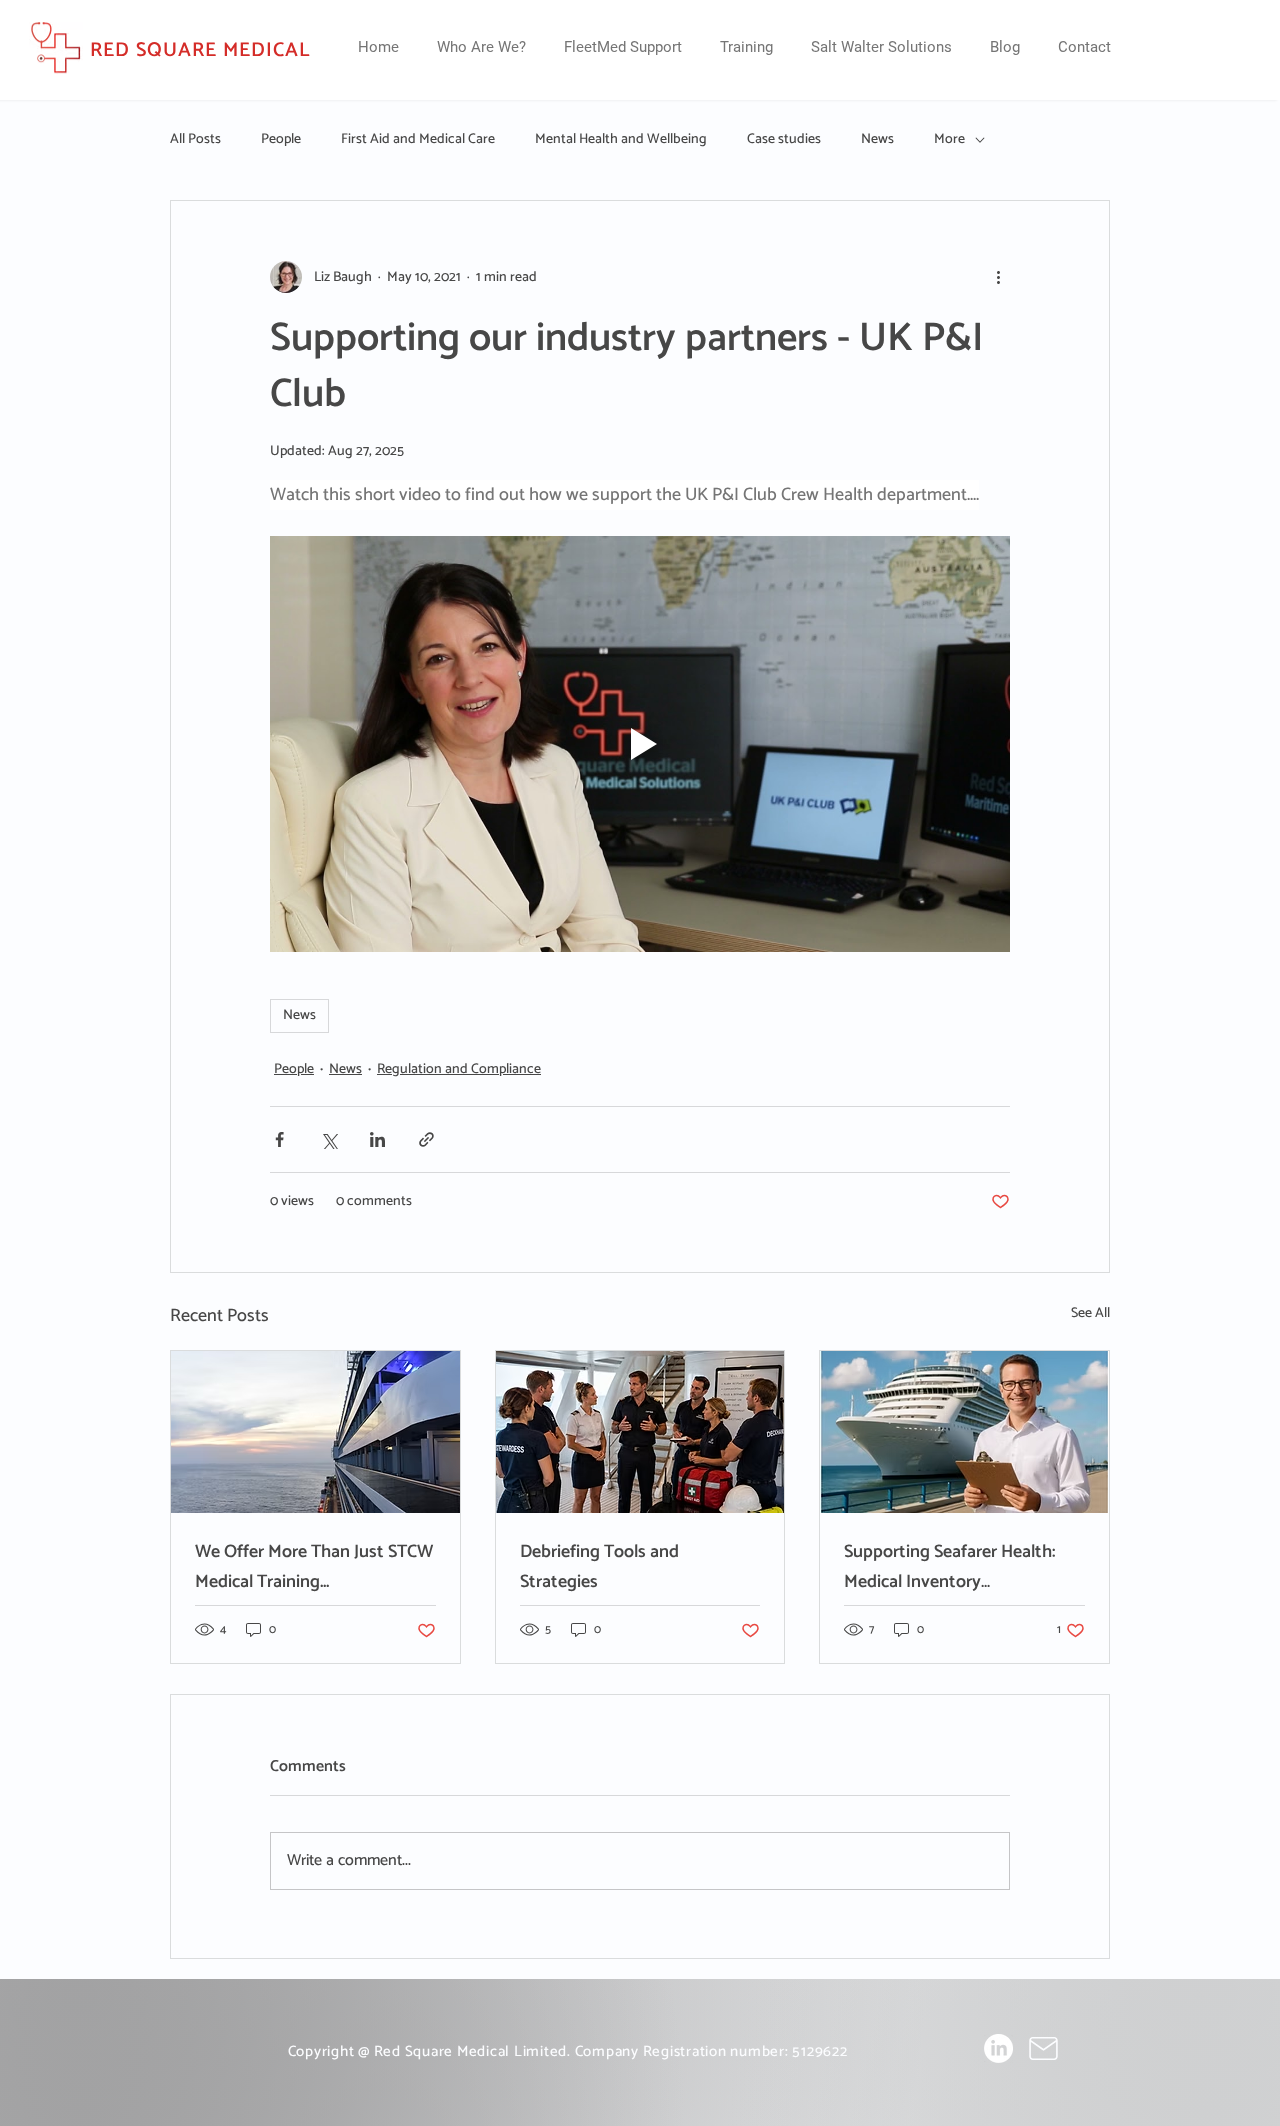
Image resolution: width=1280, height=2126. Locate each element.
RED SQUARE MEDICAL (200, 50)
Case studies (784, 140)
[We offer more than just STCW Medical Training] (315, 1432)
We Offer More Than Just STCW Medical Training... (314, 1567)
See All (1090, 1314)
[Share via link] (426, 1139)
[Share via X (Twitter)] (328, 1139)
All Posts (195, 140)
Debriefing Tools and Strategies (599, 1567)
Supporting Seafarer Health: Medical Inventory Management (949, 1567)
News (877, 140)
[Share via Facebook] (279, 1139)
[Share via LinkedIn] (377, 1139)
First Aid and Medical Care (418, 140)
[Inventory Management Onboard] (964, 1432)
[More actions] (998, 277)
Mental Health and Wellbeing (621, 140)
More (949, 140)
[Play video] (640, 744)
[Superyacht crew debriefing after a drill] (640, 1432)
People (281, 140)
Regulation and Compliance (459, 1069)
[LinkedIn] (998, 2048)
